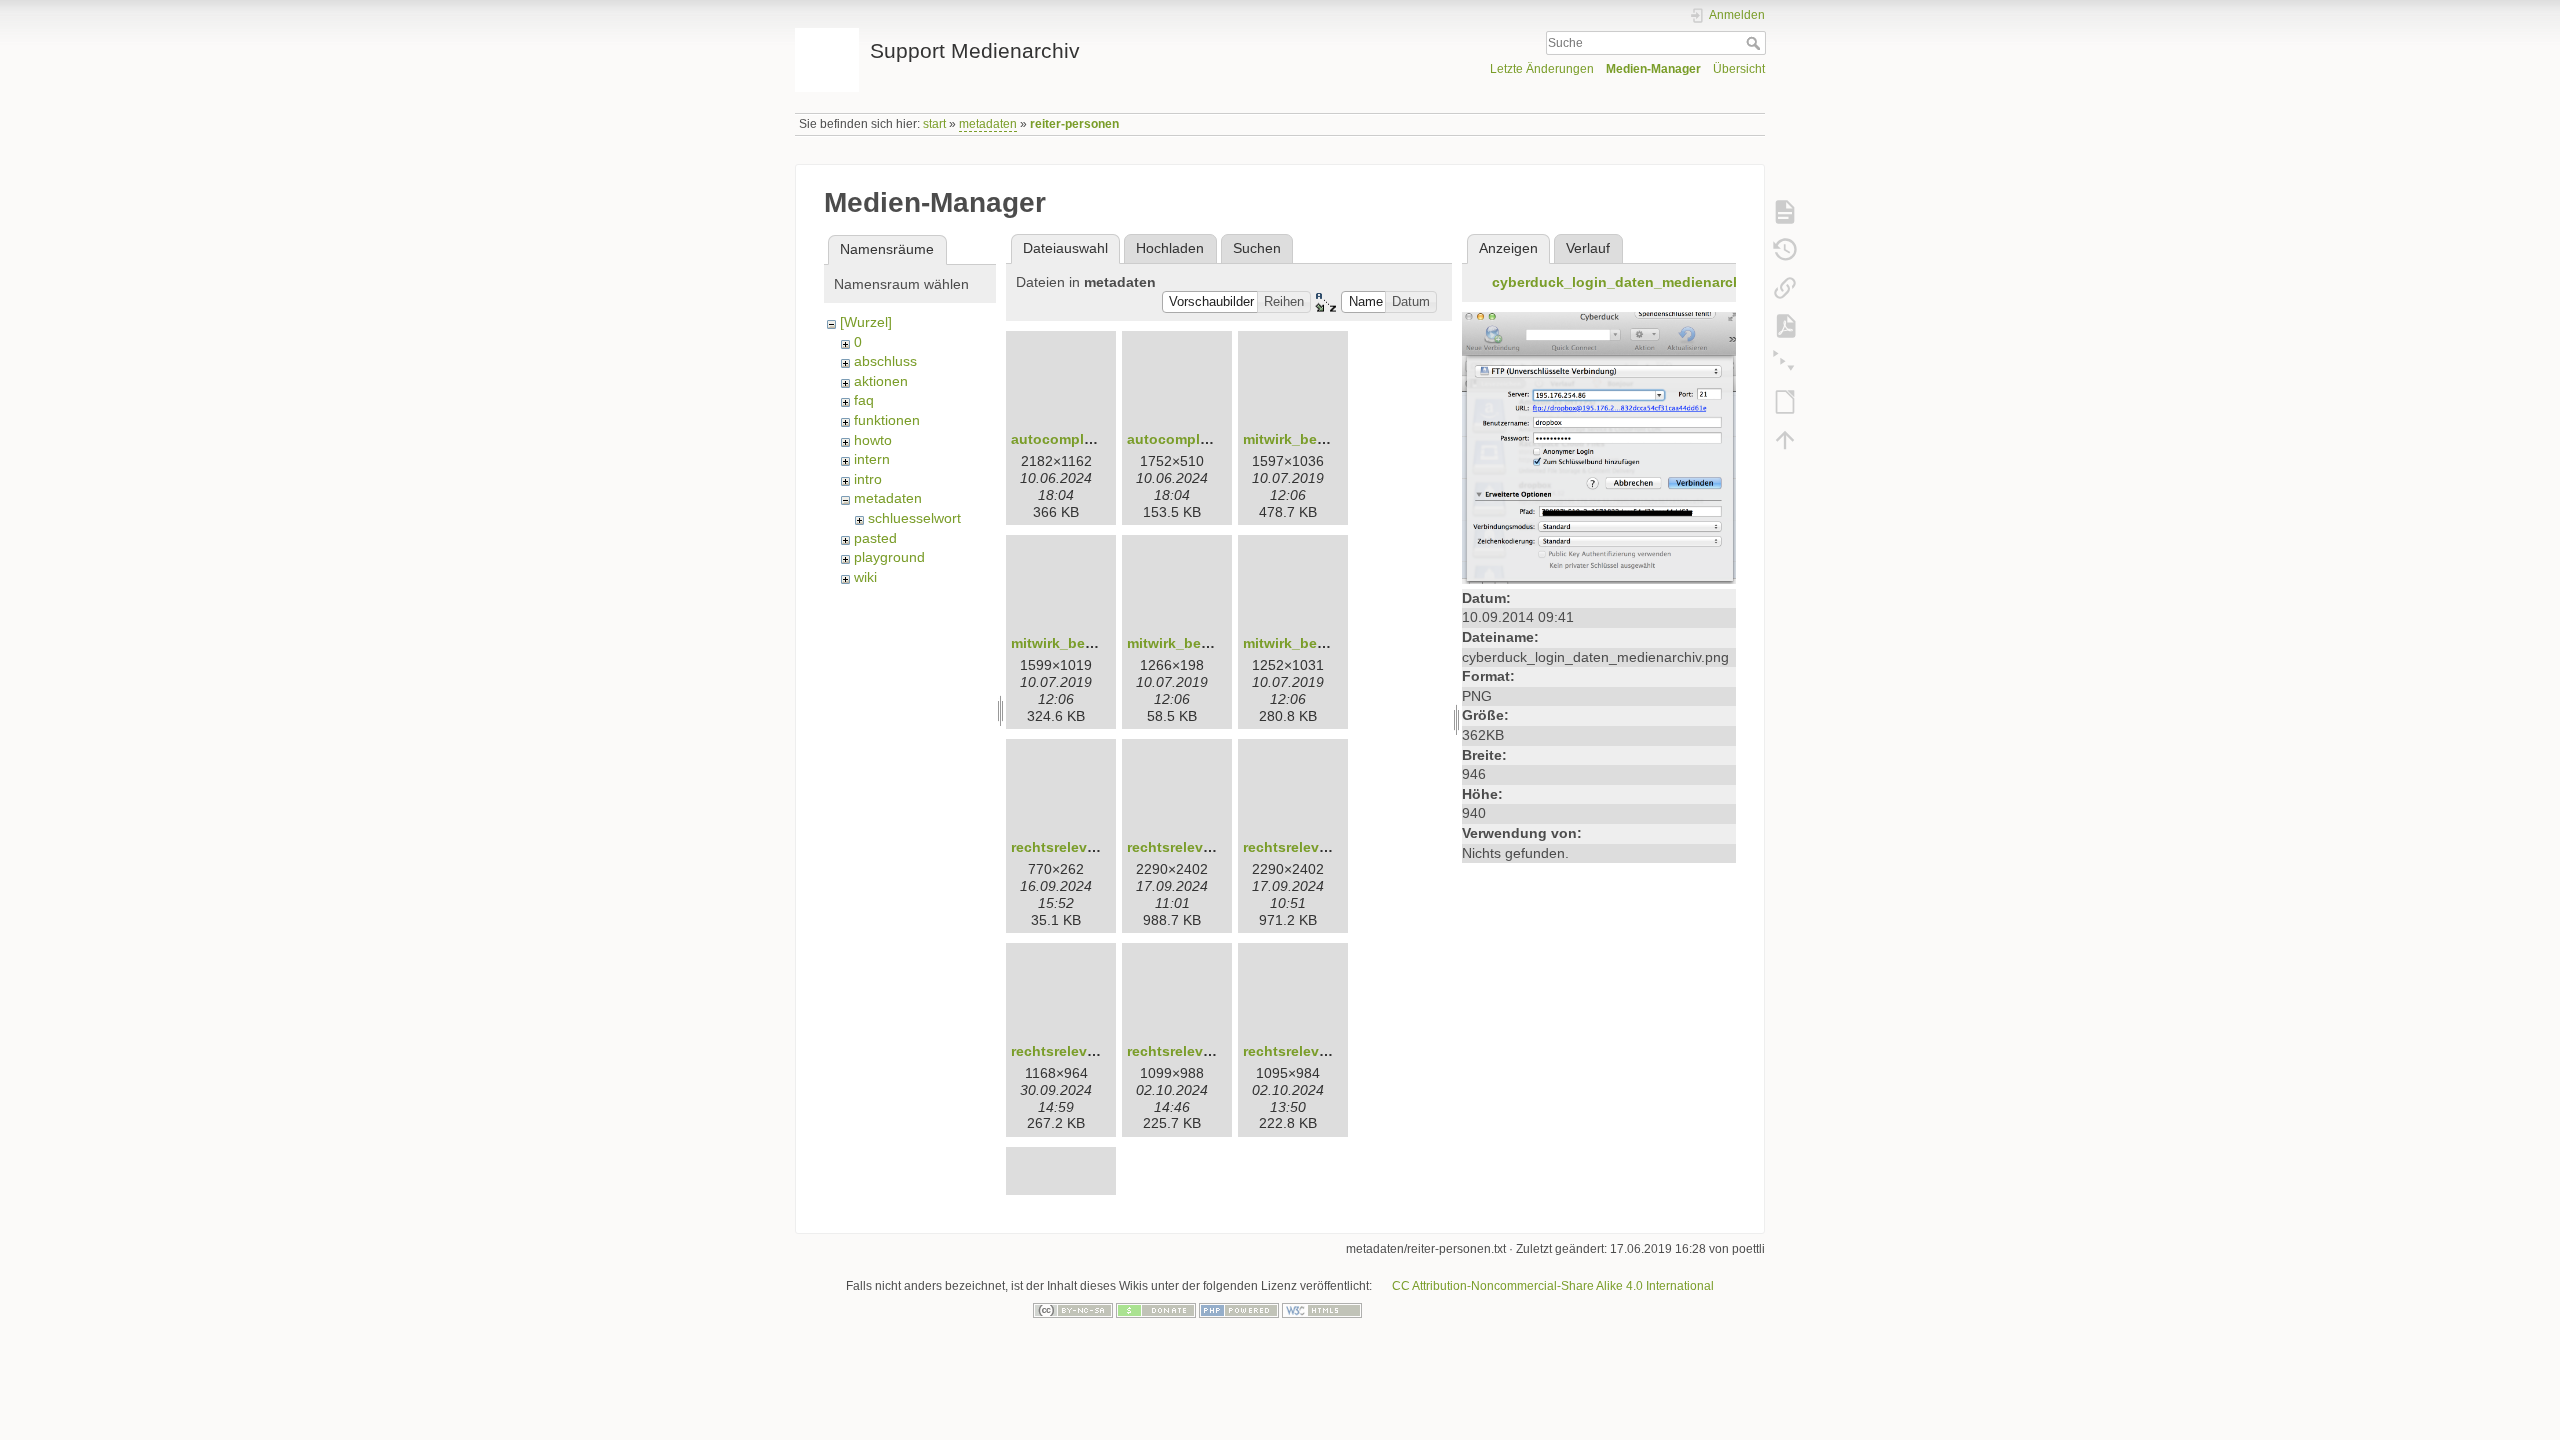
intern (872, 459)
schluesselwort (916, 518)
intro (869, 479)
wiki (866, 577)
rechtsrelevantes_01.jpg (1098, 846)
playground (890, 557)
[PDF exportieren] (1785, 326)
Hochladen (1173, 248)
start (943, 124)
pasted (876, 538)
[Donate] (1156, 1309)
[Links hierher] (1785, 288)
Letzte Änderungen (1517, 72)
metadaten (1000, 124)
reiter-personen (1096, 124)
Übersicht (1737, 72)
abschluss (885, 361)
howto (875, 440)
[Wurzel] (866, 322)
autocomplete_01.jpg (1087, 438)
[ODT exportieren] (1785, 402)
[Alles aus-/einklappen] (1785, 364)
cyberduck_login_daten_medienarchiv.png (1643, 281)
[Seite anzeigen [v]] (1785, 212)
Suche (1755, 45)
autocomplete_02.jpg (1203, 438)
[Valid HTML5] (1322, 1309)
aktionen (882, 381)
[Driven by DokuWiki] (1488, 1309)
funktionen (888, 420)
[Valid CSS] (1405, 1309)
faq (864, 400)
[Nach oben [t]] (1785, 440)
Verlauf (1588, 248)
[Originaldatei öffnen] (1599, 446)
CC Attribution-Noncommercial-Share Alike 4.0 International (1570, 1286)
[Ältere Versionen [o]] (1785, 250)
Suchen (1260, 248)
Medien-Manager (1641, 72)
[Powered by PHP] (1239, 1309)
